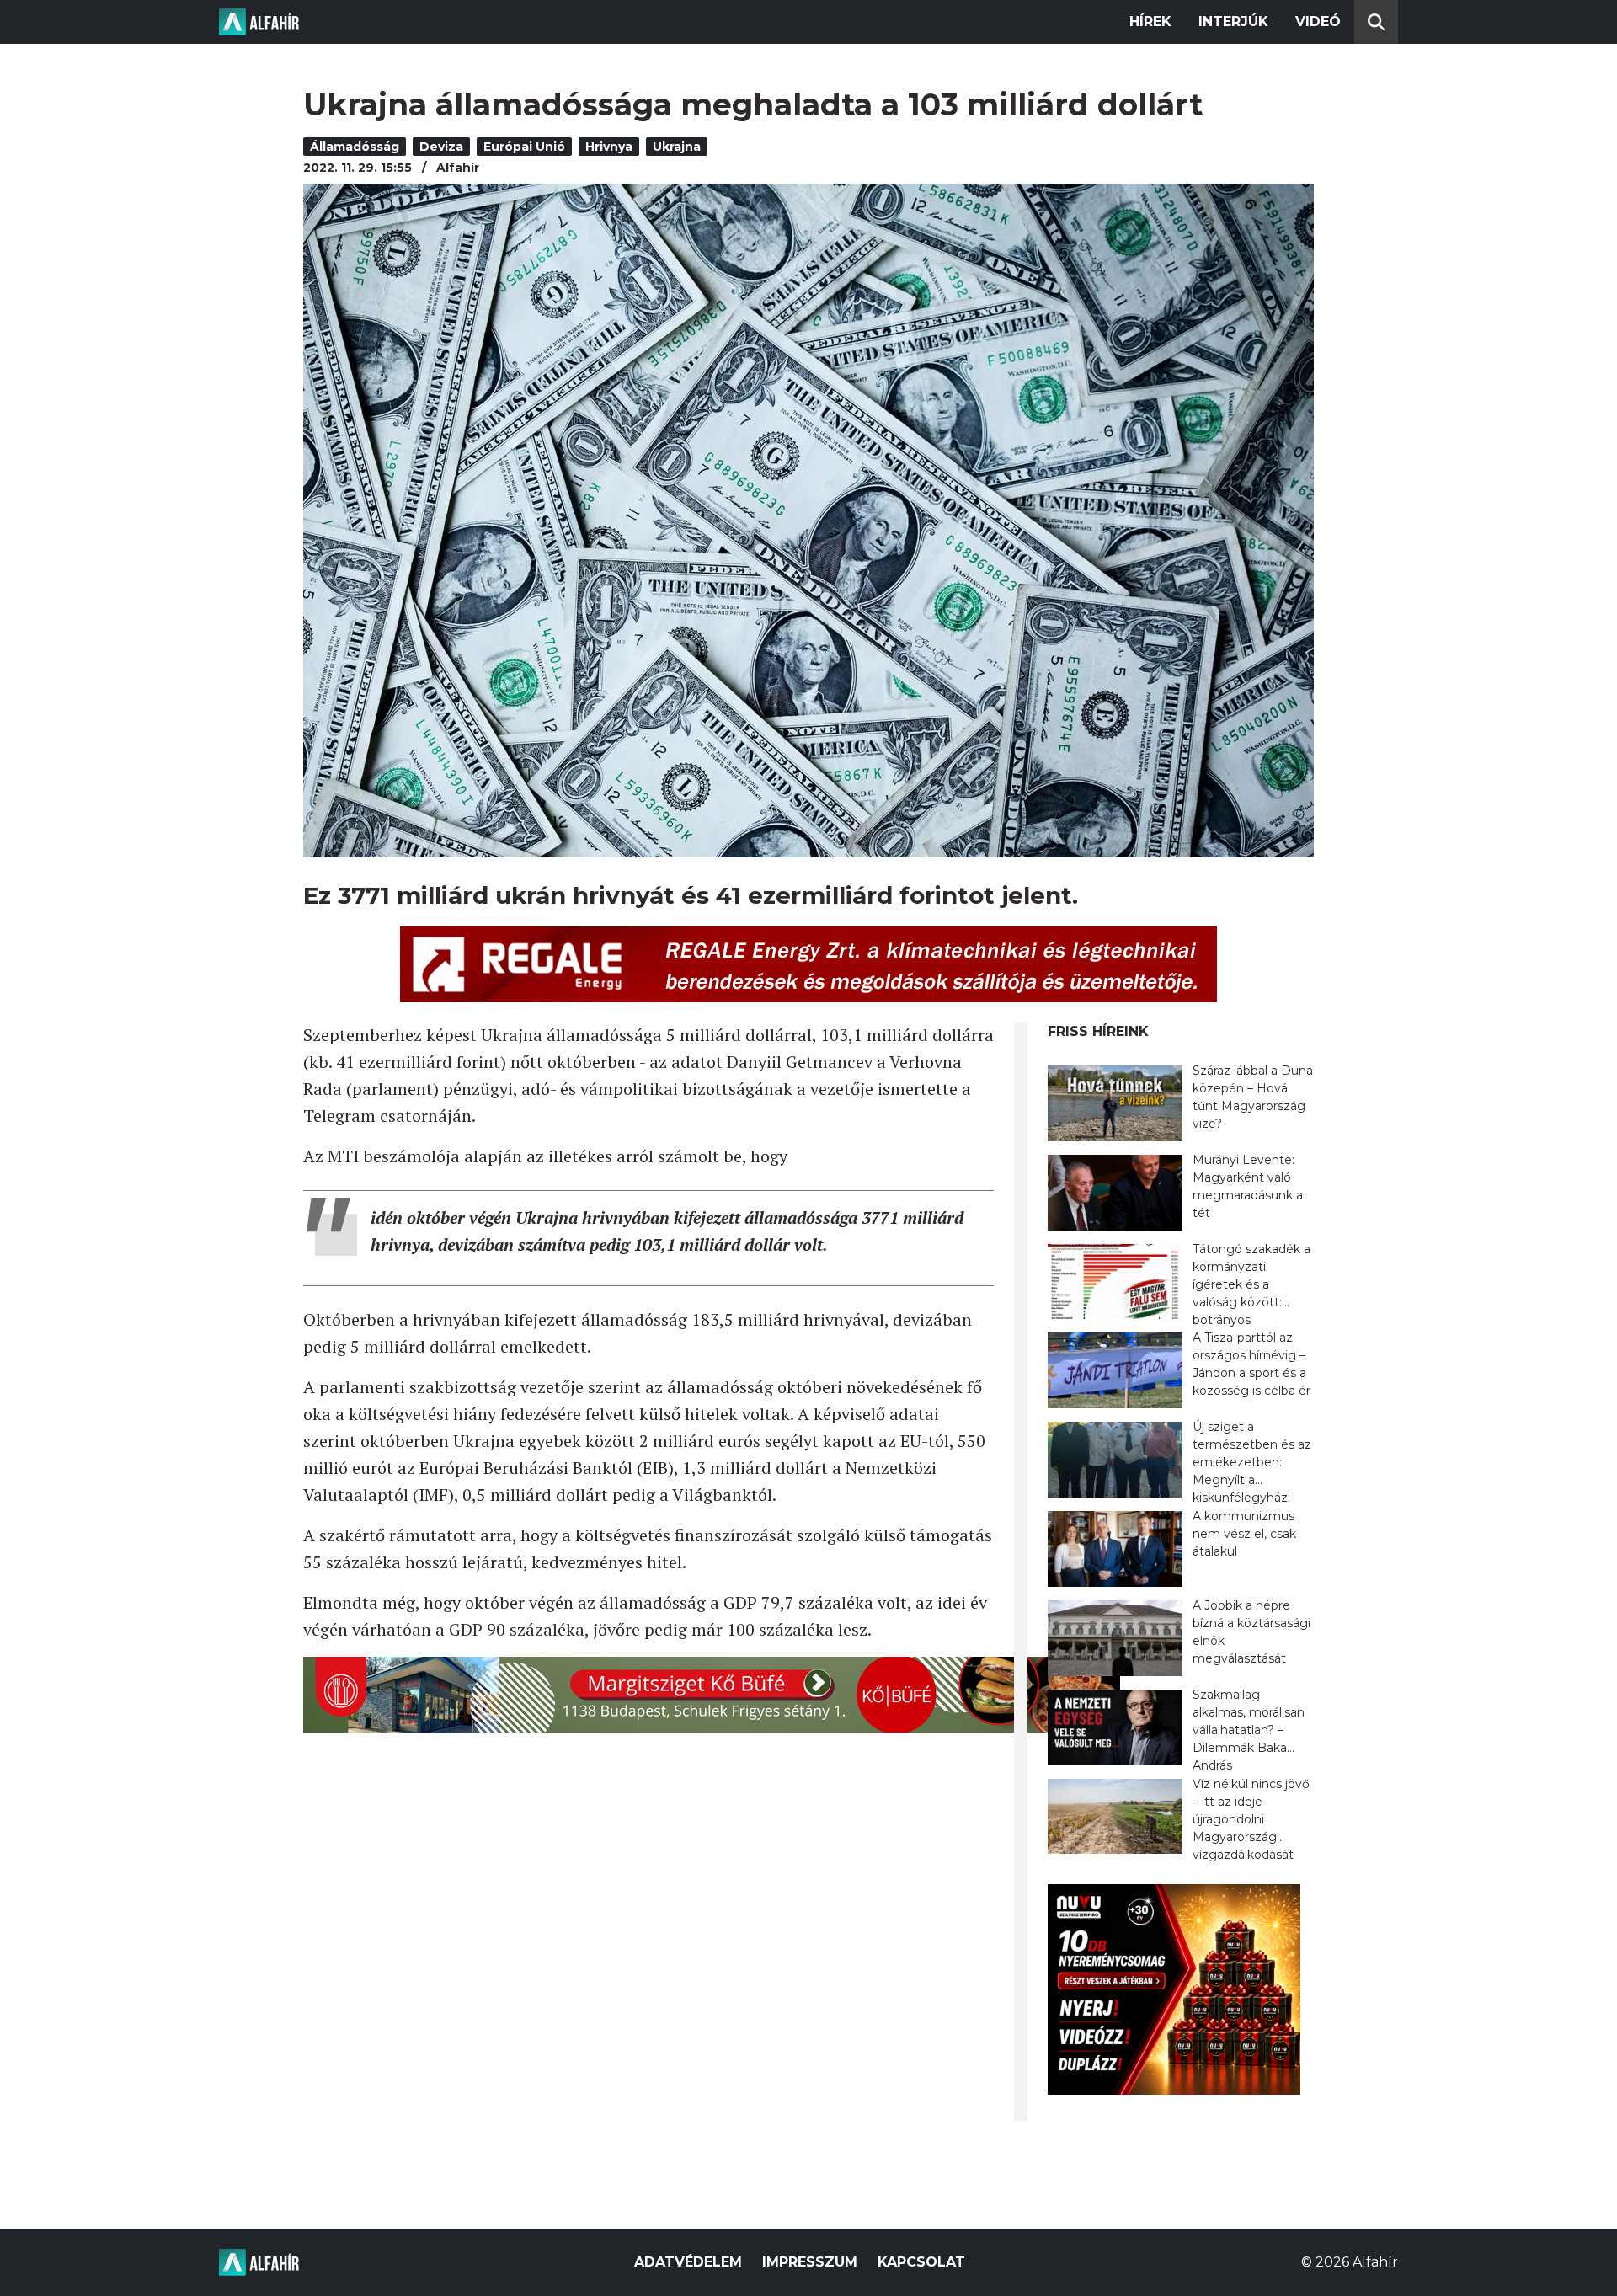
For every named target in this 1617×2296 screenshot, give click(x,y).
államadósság (355, 147)
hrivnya (609, 147)
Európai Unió (524, 147)
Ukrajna (677, 147)
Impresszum (810, 2262)
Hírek (1150, 21)
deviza (441, 147)
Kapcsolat (921, 2262)
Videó (1318, 21)
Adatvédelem (688, 2262)
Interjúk (1233, 21)
